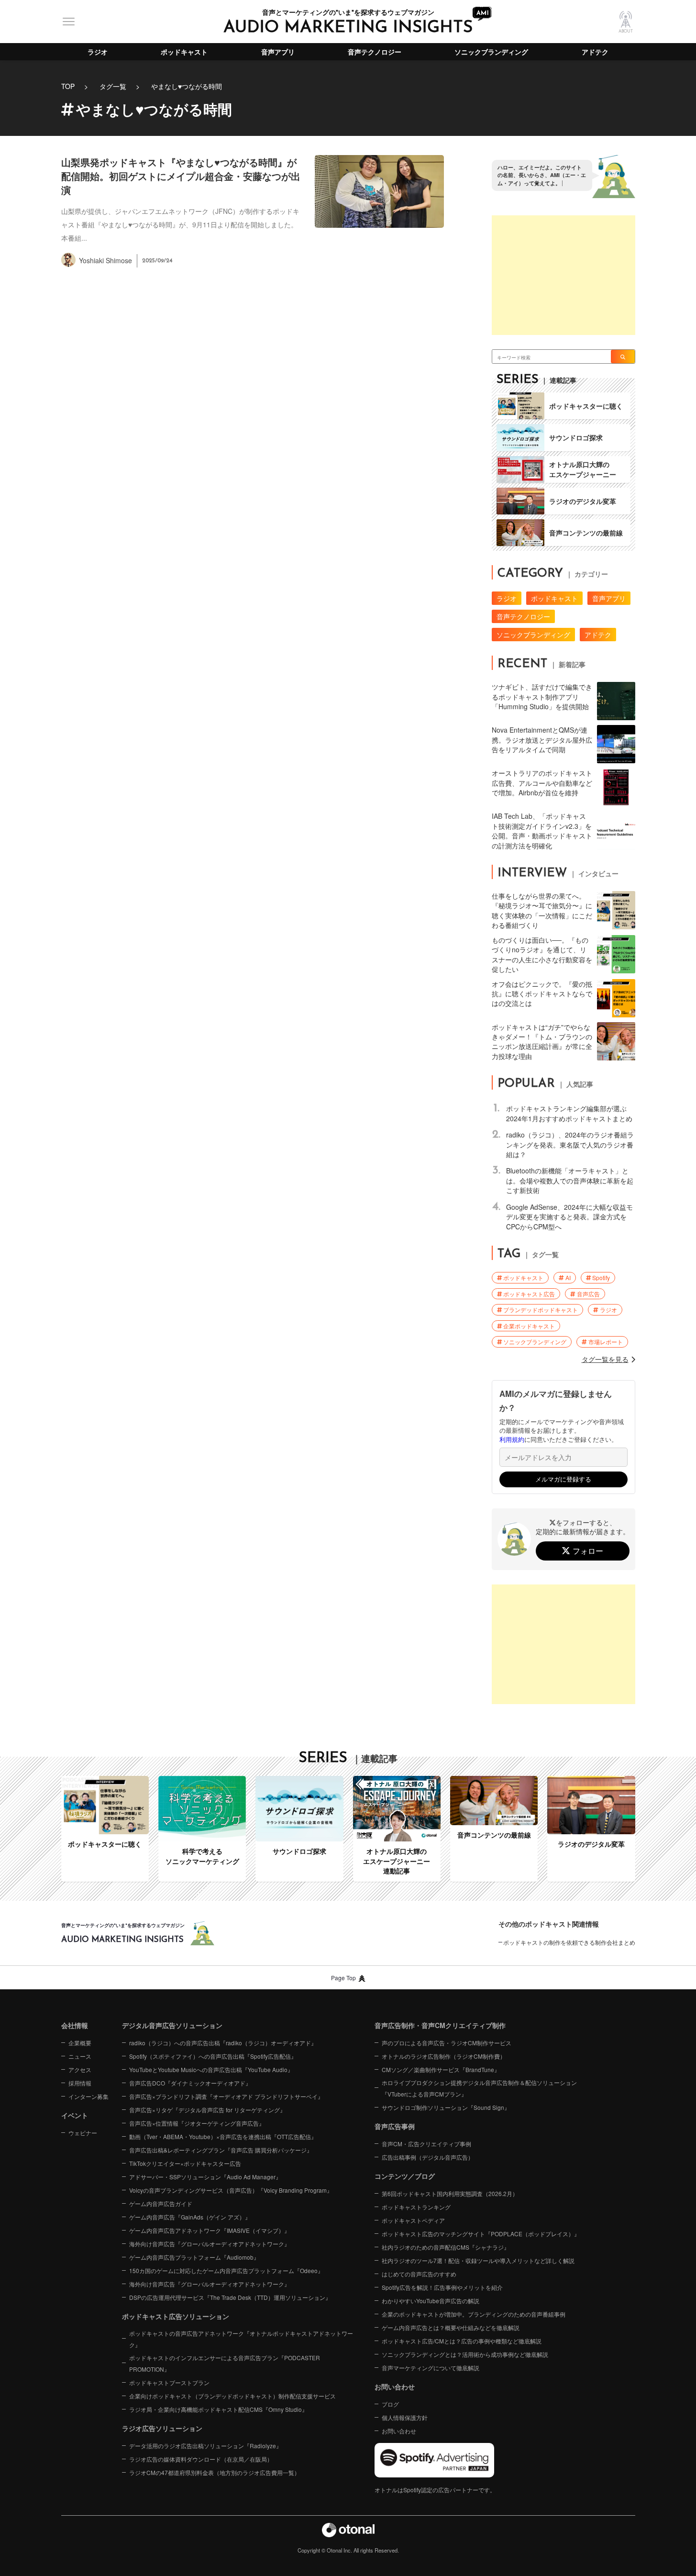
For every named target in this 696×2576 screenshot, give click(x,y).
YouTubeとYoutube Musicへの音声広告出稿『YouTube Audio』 (211, 2069)
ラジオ (98, 52)
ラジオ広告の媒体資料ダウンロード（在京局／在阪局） (201, 2459)
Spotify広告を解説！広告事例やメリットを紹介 (442, 2287)
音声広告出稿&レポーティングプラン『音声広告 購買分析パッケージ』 (221, 2150)
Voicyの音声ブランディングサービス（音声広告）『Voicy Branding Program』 (231, 2190)
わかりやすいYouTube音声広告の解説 (431, 2301)
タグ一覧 (113, 86)
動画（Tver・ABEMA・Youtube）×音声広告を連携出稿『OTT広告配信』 (223, 2136)
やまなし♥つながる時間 (187, 86)
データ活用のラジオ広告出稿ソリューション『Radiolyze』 (205, 2446)
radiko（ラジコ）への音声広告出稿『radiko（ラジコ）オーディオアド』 (223, 2043)
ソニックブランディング (491, 52)
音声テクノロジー (375, 52)
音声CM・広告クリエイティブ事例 (426, 2144)
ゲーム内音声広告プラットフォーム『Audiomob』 (194, 2257)
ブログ (390, 2404)
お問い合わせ (399, 2431)
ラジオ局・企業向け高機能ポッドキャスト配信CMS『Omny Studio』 (218, 2409)
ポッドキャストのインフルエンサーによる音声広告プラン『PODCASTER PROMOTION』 (225, 2363)
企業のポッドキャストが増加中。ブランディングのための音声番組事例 (474, 2314)
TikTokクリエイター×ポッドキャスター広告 (185, 2163)
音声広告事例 (395, 2126)
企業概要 (80, 2043)
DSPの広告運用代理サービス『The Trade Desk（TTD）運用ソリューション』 (230, 2297)
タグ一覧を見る (605, 1359)
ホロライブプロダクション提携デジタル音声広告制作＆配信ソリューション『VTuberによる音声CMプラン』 (479, 2088)
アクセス (80, 2069)
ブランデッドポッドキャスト (541, 1310)
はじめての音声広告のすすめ (419, 2274)
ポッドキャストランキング (416, 2207)
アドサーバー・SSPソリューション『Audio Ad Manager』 (205, 2177)
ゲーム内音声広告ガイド (161, 2203)
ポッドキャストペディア (413, 2220)
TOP (68, 86)
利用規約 (512, 1439)
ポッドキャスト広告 (529, 1294)
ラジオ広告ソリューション (162, 2428)
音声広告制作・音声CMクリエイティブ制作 (440, 2025)
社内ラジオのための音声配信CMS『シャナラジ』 (446, 2247)
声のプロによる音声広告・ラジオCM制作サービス (447, 2043)
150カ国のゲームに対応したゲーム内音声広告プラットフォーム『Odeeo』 (226, 2270)
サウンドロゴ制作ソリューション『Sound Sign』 (446, 2107)
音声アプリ (278, 52)
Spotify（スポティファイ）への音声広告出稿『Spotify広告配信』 (213, 2056)
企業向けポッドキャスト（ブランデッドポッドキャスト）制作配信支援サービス (232, 2396)
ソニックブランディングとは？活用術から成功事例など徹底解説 (465, 2354)
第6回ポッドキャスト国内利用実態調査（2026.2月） (450, 2193)
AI (568, 1277)
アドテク (595, 52)
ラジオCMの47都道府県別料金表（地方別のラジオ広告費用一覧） (215, 2472)
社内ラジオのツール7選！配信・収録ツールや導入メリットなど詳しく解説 (478, 2260)
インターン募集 (88, 2096)
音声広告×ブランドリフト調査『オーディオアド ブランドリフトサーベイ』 (226, 2096)
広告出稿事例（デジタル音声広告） (428, 2157)
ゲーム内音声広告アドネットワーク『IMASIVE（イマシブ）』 (210, 2230)
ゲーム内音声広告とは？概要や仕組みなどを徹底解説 (451, 2327)
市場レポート (606, 1342)
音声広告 (588, 1294)
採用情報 (80, 2083)
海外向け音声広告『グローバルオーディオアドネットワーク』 (210, 2244)
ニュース (80, 2056)
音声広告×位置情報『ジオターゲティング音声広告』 (197, 2123)
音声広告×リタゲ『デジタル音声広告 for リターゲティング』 (207, 2110)
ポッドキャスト (184, 52)
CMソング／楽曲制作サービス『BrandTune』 (441, 2069)
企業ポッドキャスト (529, 1326)
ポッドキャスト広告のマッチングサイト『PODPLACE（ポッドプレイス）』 (481, 2234)
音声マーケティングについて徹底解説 (431, 2368)
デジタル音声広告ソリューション (172, 2025)
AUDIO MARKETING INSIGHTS (348, 28)
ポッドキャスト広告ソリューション (176, 2316)
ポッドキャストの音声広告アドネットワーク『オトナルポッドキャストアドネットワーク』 (241, 2339)
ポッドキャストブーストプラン (169, 2382)
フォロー (588, 1551)
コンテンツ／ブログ (405, 2176)
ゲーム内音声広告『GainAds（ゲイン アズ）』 (190, 2217)
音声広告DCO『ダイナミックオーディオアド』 (190, 2083)
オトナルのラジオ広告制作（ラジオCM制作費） (444, 2056)
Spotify (601, 1277)
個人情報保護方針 (405, 2417)
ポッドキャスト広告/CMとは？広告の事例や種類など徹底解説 (462, 2341)
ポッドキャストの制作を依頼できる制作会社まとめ (569, 1942)
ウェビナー (83, 2133)
